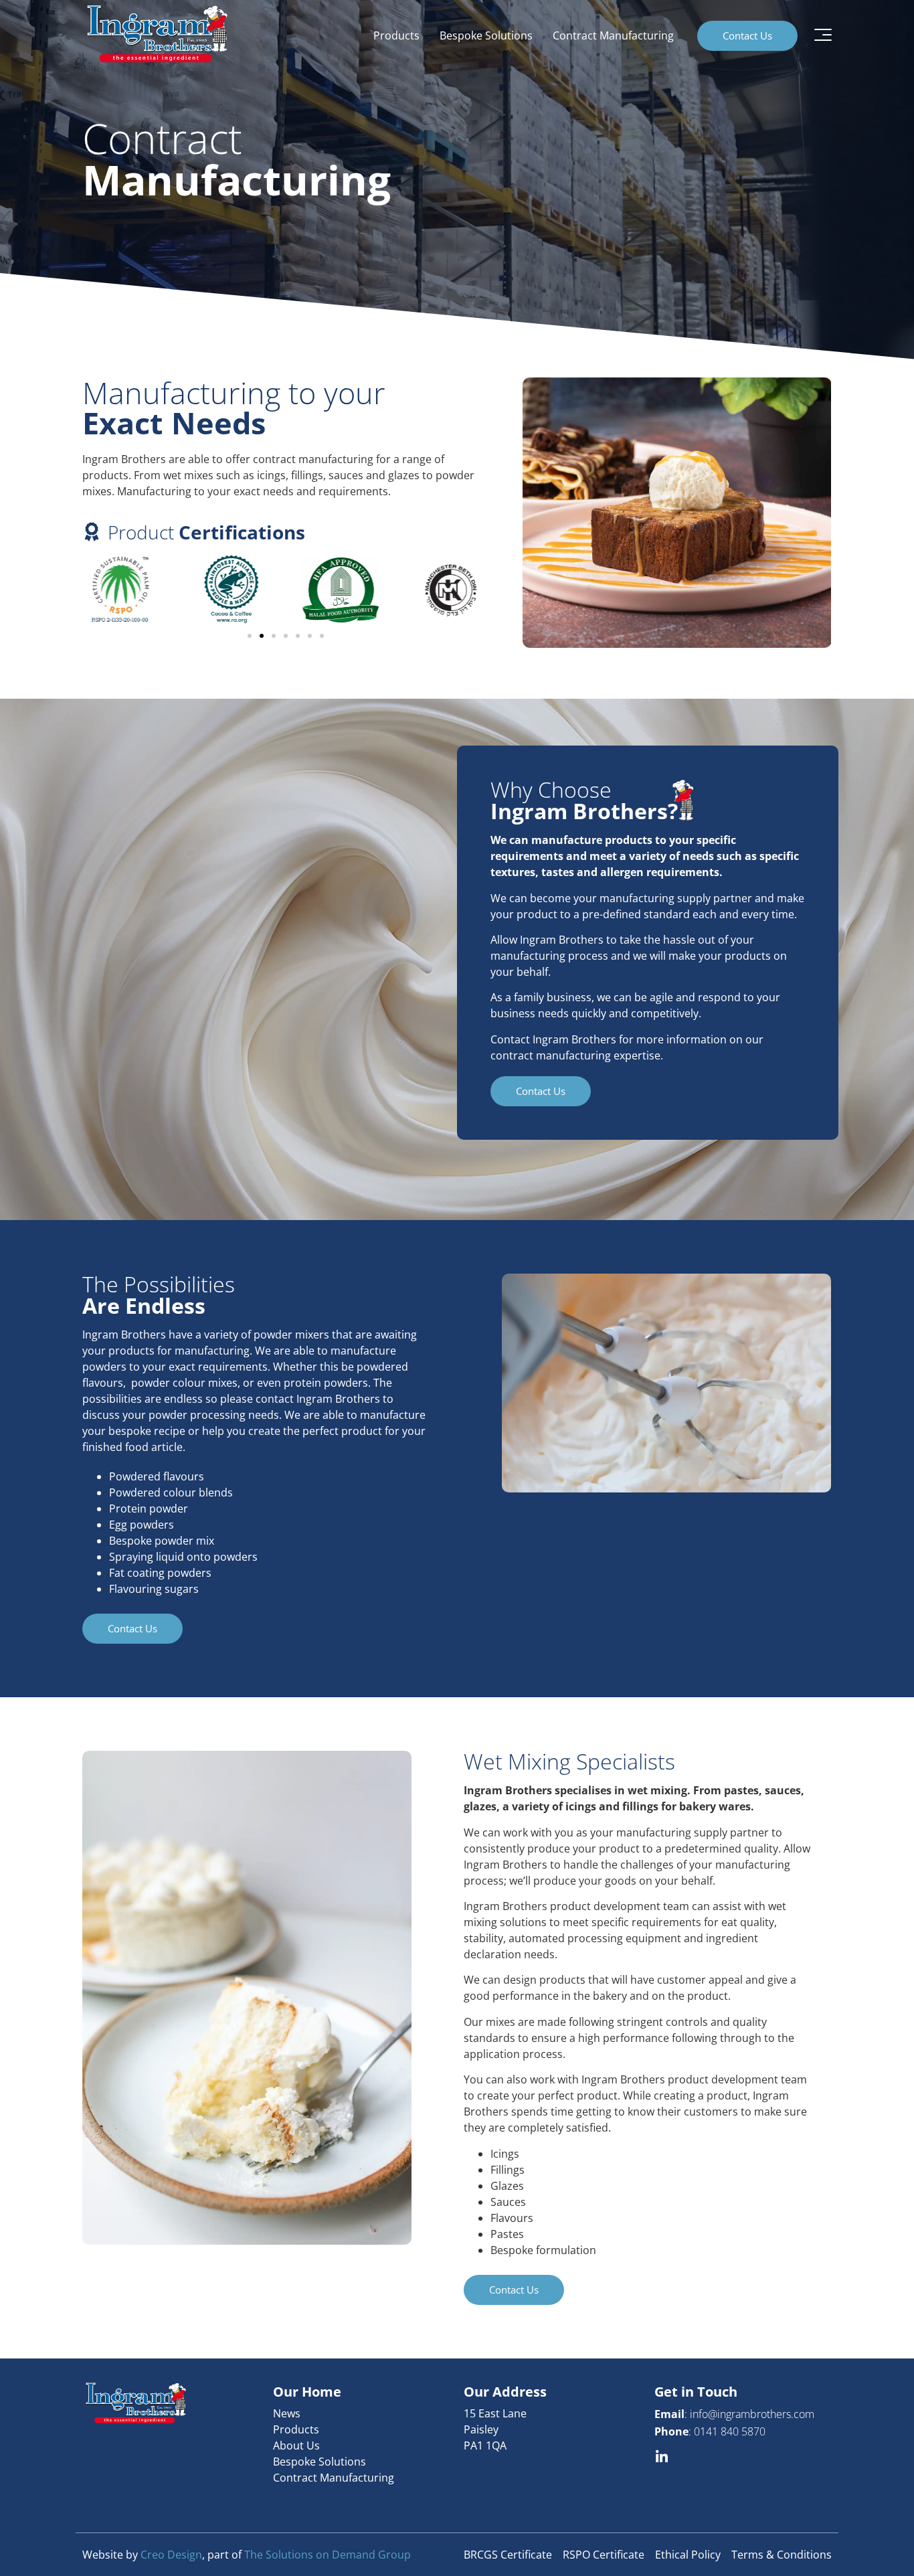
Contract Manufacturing (613, 35)
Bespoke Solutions (486, 35)
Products (396, 35)
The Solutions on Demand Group (328, 2555)
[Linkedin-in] (661, 2457)
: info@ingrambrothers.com (734, 2414)
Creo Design (171, 2555)
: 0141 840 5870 (710, 2431)
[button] (250, 636)
